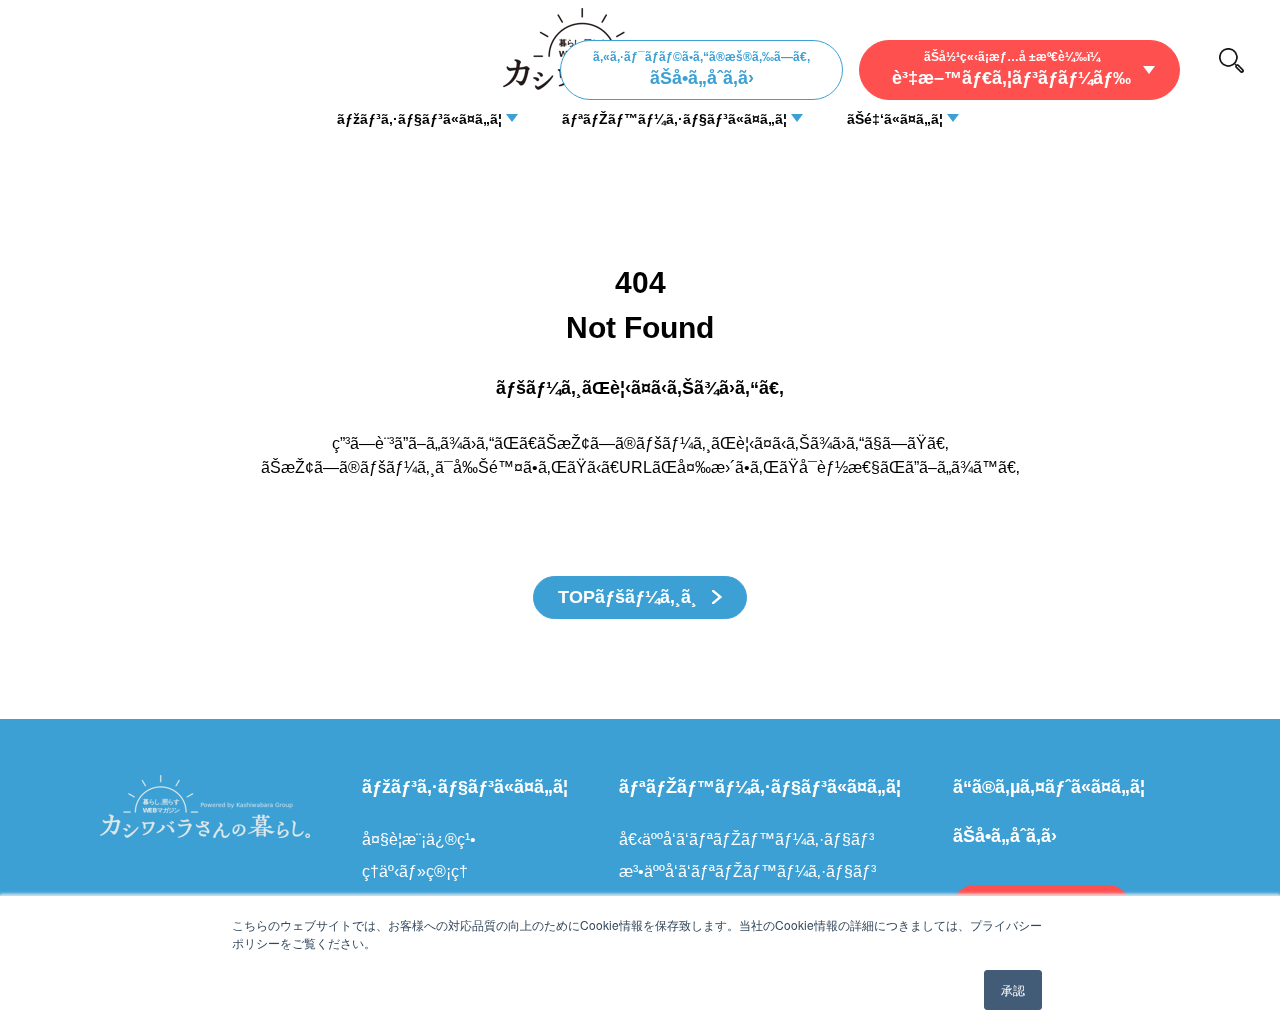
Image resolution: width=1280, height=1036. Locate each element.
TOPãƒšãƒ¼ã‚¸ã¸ (630, 597)
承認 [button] (1013, 989)
